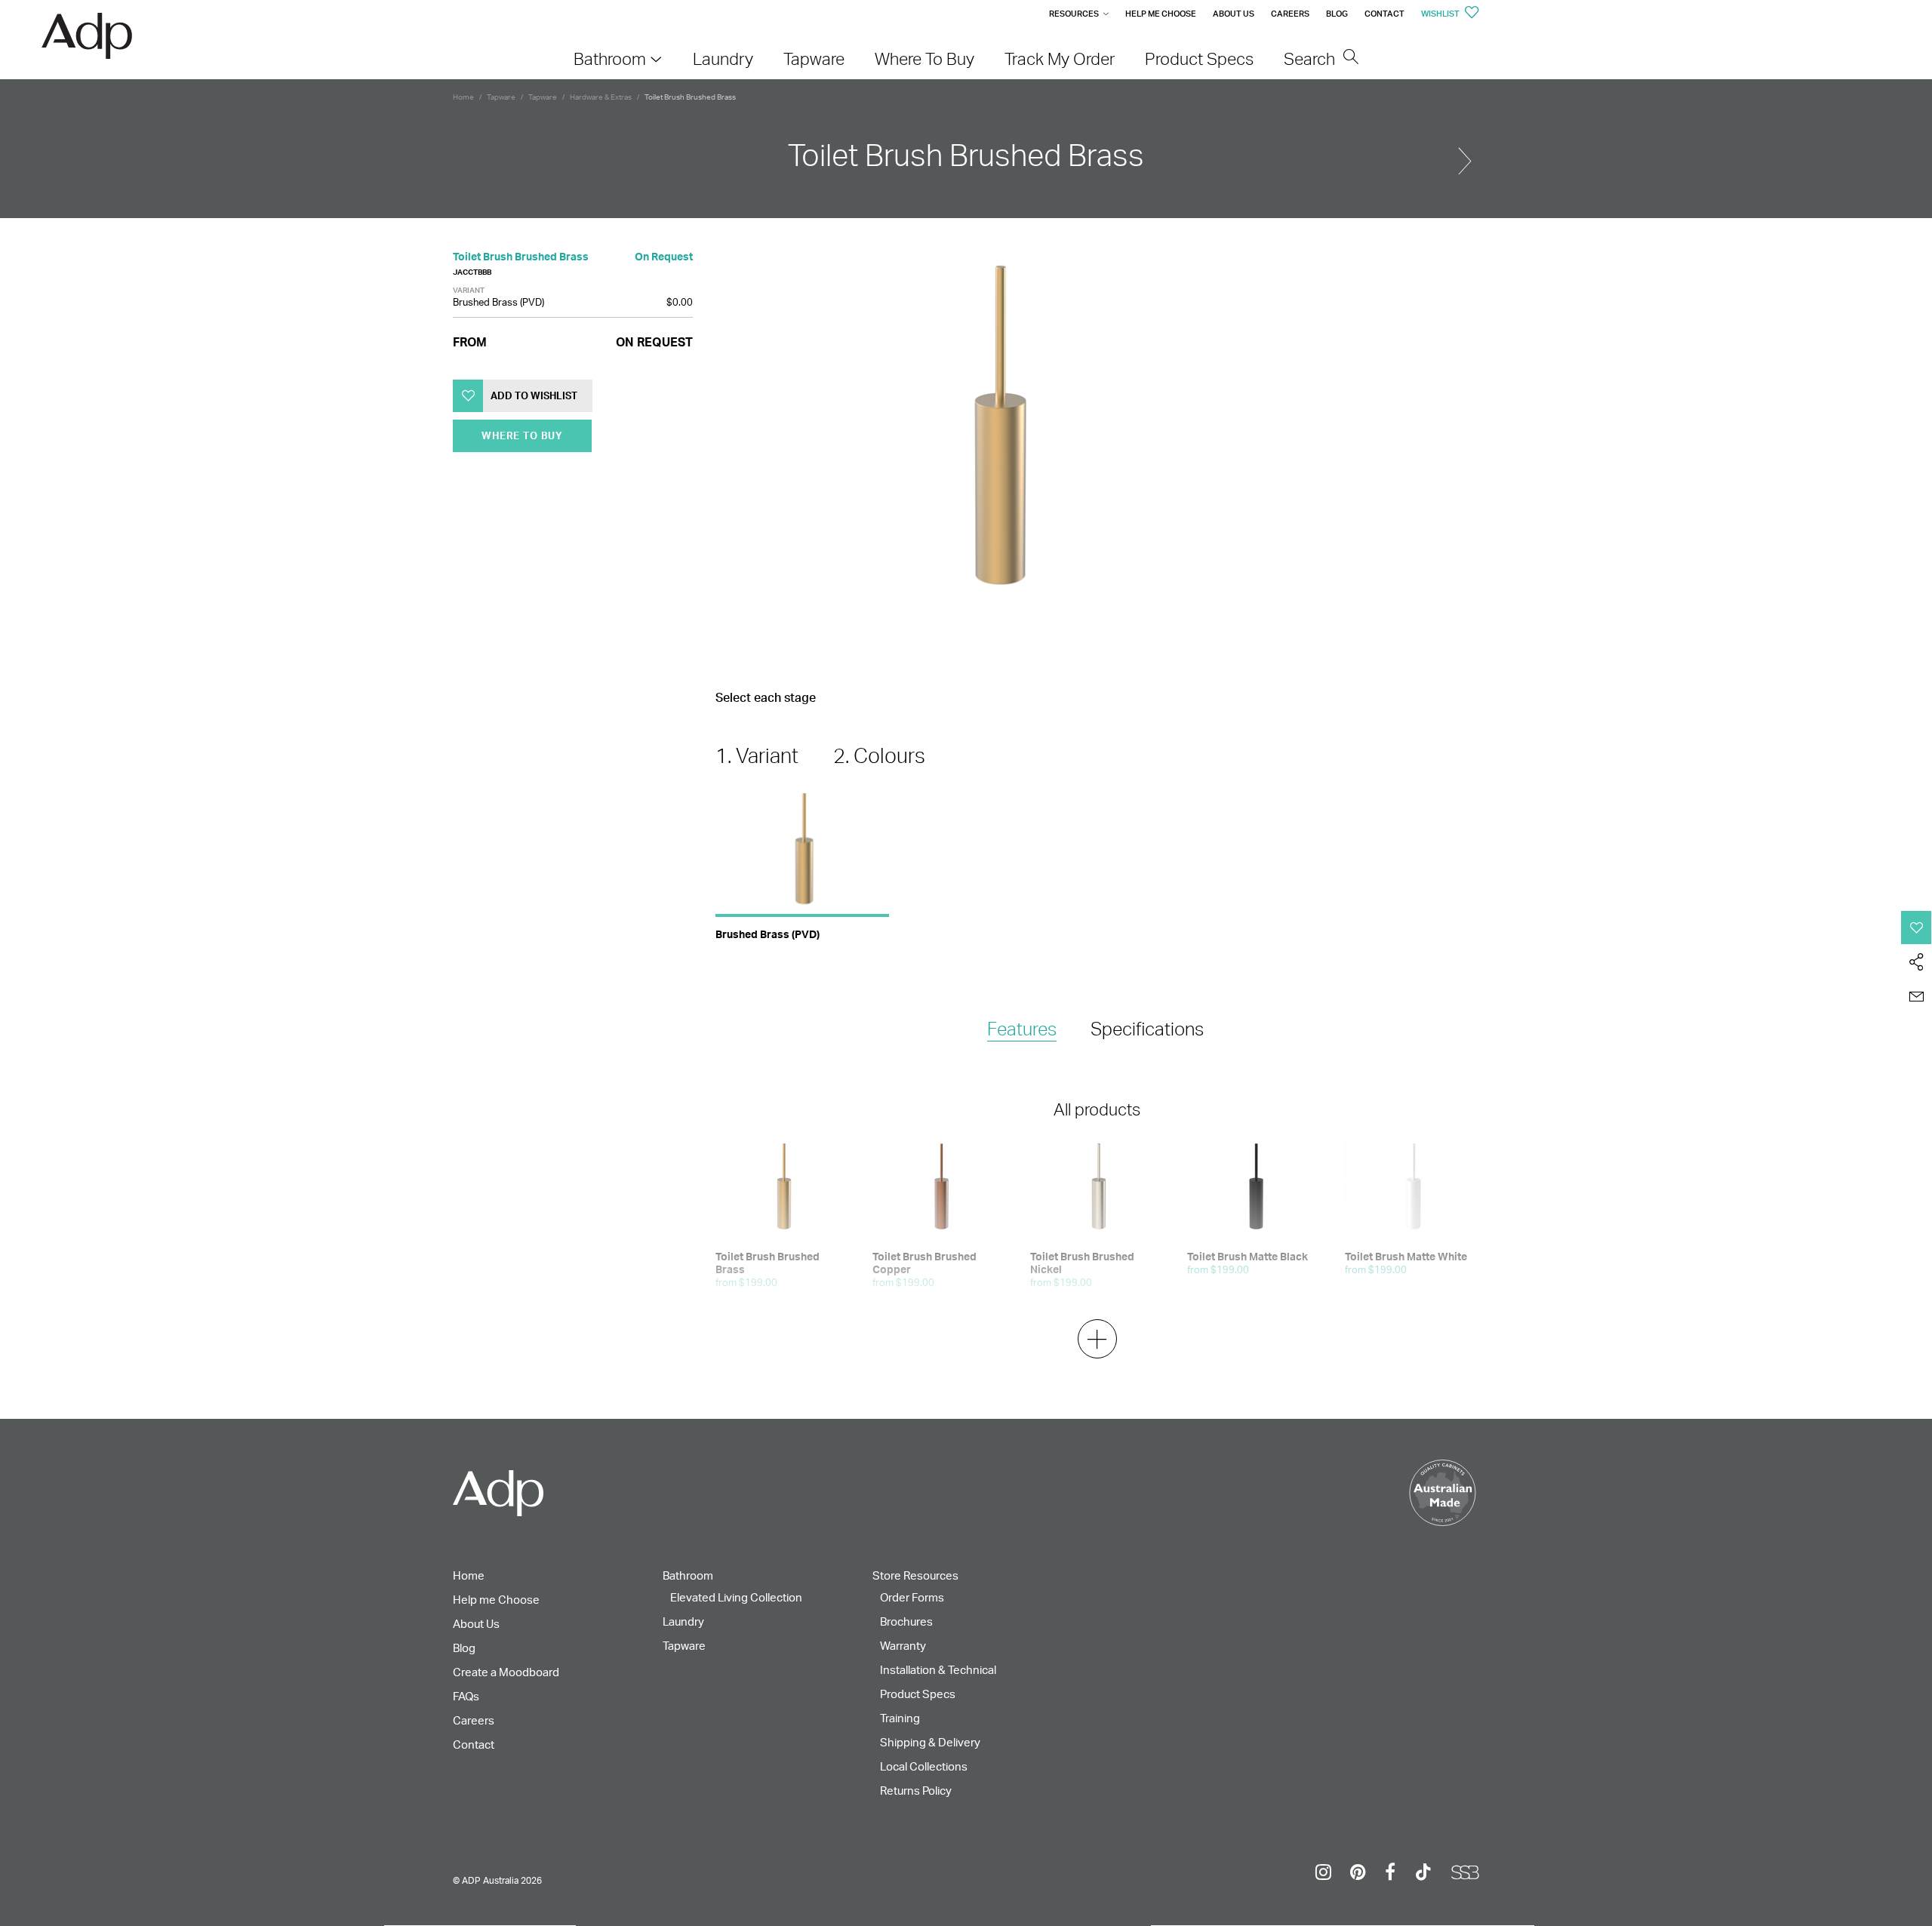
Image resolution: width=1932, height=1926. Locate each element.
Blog (1337, 14)
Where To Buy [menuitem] (924, 58)
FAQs (466, 1696)
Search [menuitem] (1311, 58)
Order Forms (912, 1597)
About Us (1234, 14)
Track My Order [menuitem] (1060, 58)
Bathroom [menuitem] (610, 58)
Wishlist (1441, 14)
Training (900, 1718)
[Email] (1917, 997)
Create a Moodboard (506, 1672)
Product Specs (918, 1694)
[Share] (1917, 962)
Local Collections (924, 1766)
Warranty (903, 1646)
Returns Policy (916, 1791)
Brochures (906, 1621)
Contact (1384, 14)
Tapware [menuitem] (814, 58)
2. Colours (879, 755)
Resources (1074, 14)
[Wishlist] (1917, 928)
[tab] (1022, 1030)
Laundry (683, 1621)
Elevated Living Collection (736, 1597)
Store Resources (915, 1575)
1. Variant (757, 755)
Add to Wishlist (534, 395)
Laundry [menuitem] (723, 58)
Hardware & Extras (601, 97)
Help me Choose (1161, 14)
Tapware (501, 97)
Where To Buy (522, 435)
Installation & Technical (938, 1670)
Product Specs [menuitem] (1199, 58)
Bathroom (688, 1575)
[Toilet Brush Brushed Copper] (1465, 155)
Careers (1290, 14)
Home (463, 97)
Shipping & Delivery (930, 1742)
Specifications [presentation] (1147, 1029)
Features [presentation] (1022, 1029)
